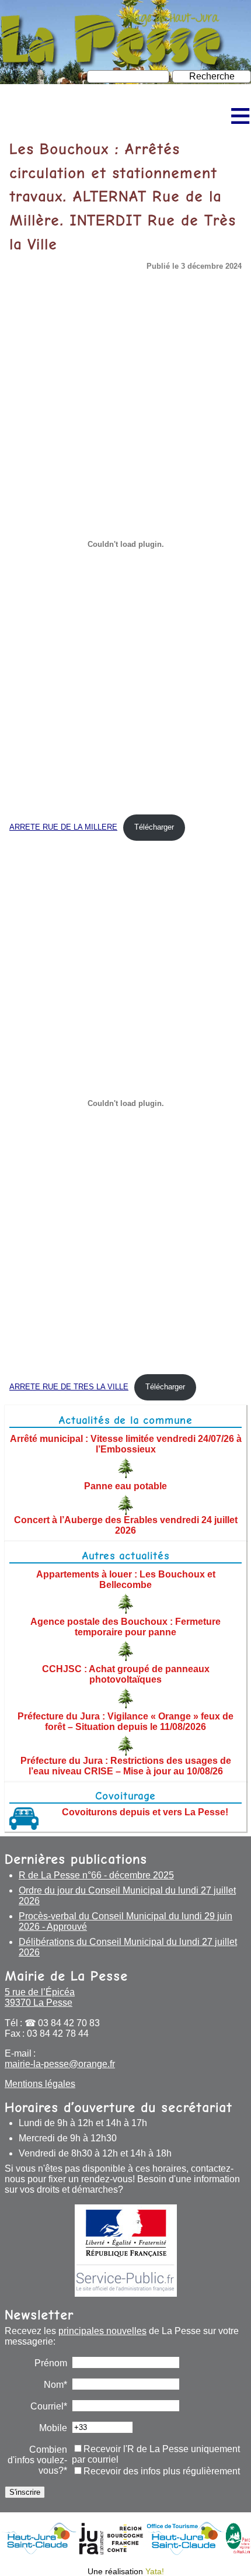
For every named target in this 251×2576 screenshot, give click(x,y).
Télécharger (154, 827)
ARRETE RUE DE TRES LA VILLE (69, 1387)
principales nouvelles (102, 2331)
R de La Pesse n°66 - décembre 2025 (96, 1875)
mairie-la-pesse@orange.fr (60, 2064)
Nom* (55, 2385)
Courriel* (49, 2406)
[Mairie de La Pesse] (113, 64)
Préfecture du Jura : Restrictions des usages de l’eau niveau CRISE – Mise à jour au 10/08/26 (126, 1766)
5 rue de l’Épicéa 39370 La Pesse (40, 1997)
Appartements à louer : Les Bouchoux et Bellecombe (126, 1580)
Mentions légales (40, 2084)
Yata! (155, 2571)
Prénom (51, 2363)
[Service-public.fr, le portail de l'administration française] (125, 2251)
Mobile (53, 2428)
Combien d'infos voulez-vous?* (37, 2460)
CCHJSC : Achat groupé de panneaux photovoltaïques (126, 1674)
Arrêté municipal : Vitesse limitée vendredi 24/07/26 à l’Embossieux (126, 1444)
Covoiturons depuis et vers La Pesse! (145, 1812)
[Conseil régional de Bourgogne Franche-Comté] (125, 2552)
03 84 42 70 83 (69, 2023)
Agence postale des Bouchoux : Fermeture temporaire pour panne (125, 1627)
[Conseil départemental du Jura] (91, 2552)
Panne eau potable (125, 1486)
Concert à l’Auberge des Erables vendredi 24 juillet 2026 (126, 1525)
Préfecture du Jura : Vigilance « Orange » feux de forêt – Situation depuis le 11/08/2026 (125, 1722)
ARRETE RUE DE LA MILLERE (63, 827)
